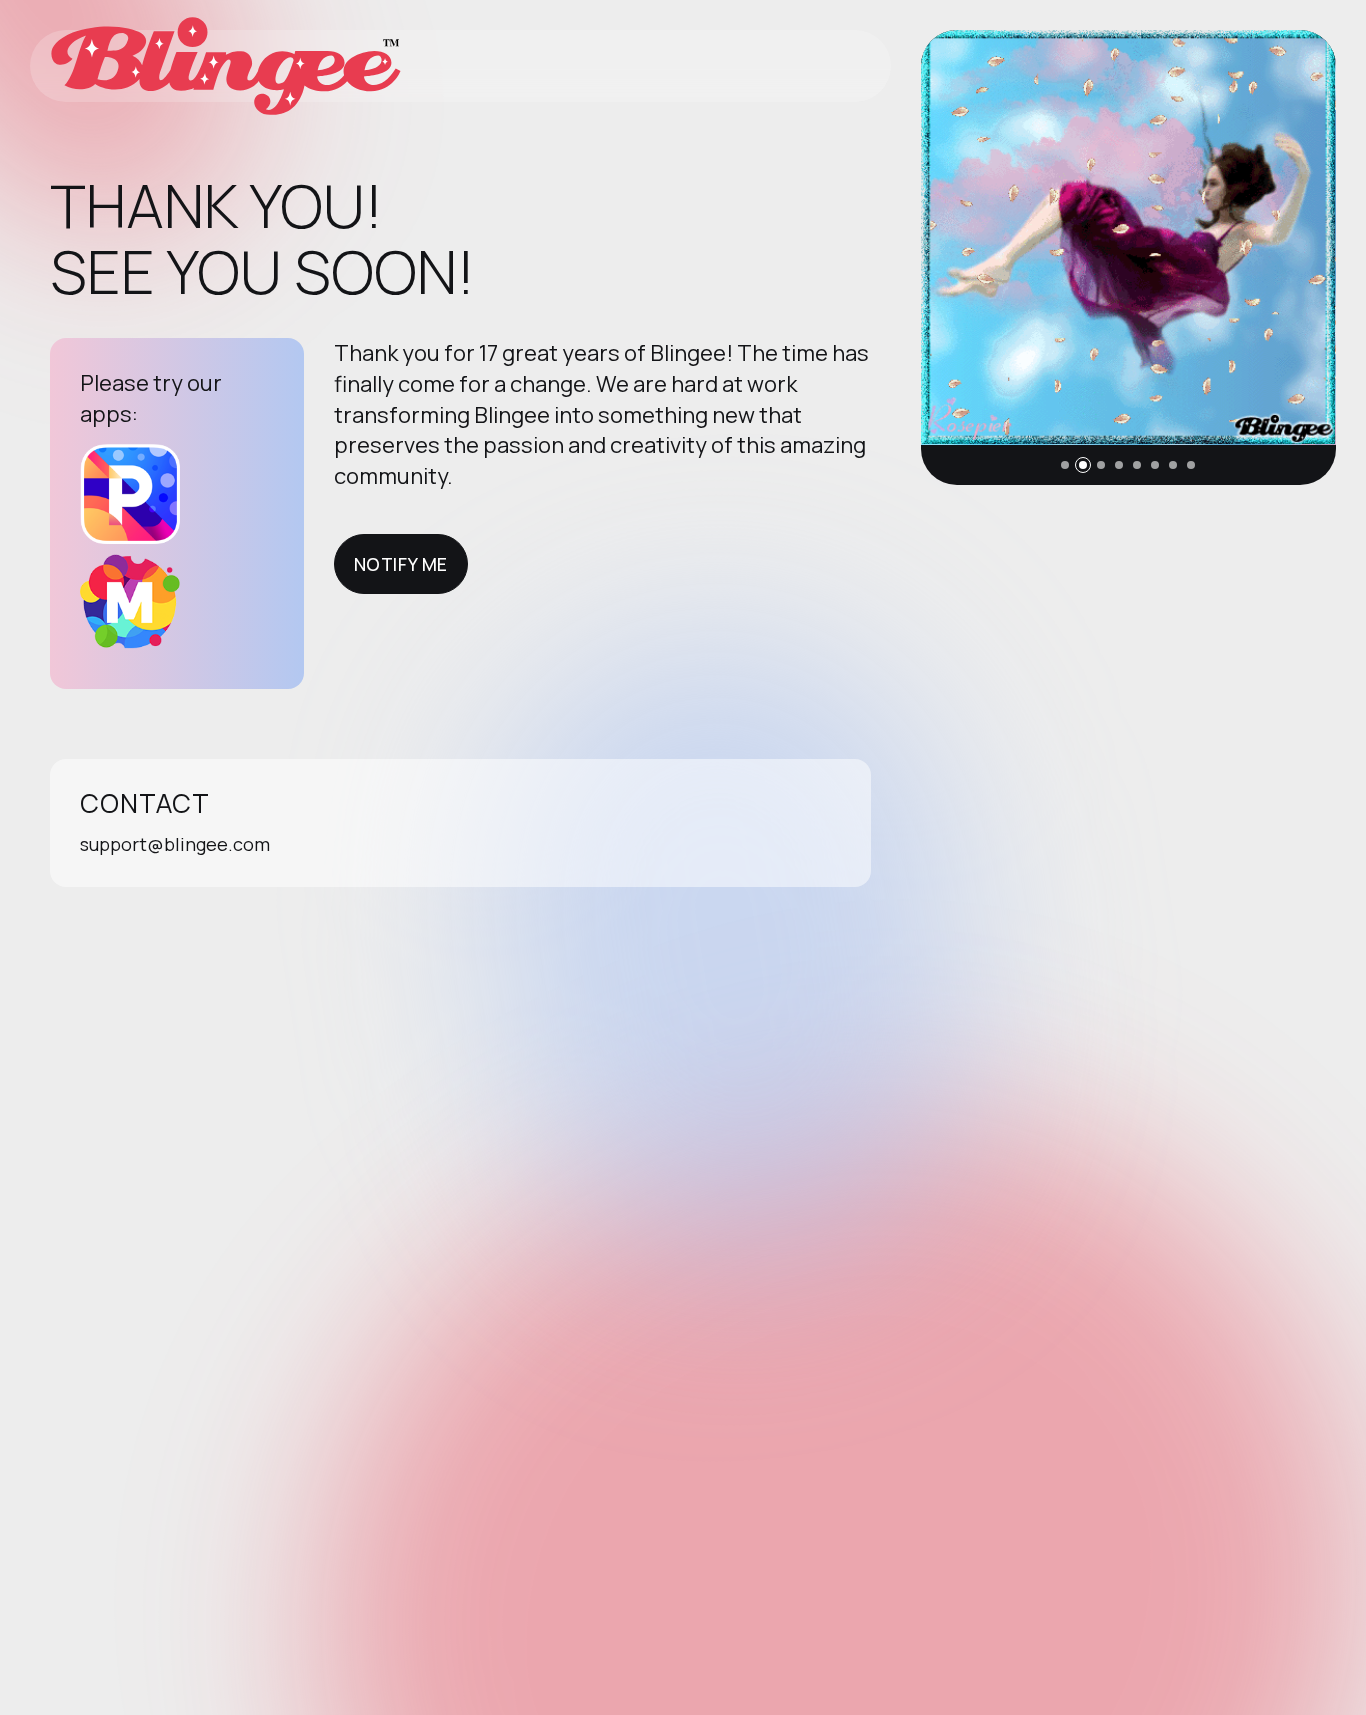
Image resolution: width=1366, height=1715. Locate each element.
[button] (1065, 465)
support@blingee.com (175, 844)
